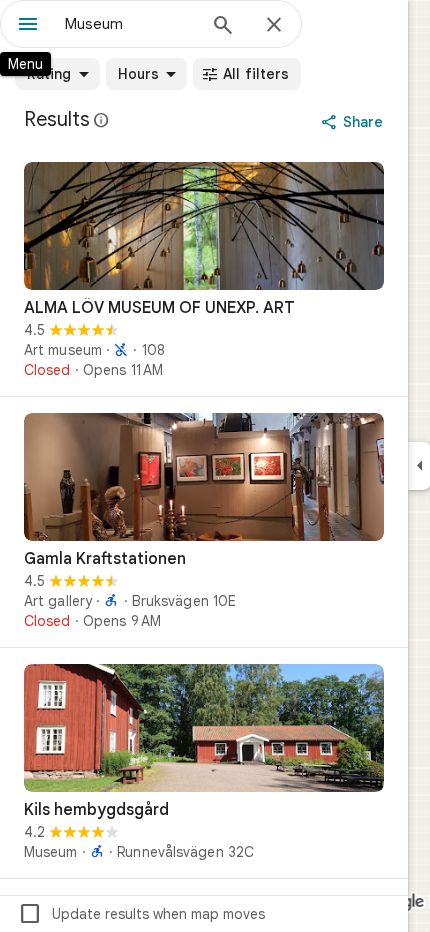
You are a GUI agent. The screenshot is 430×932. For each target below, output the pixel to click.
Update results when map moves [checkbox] (141, 914)
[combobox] (130, 24)
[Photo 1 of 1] (204, 226)
